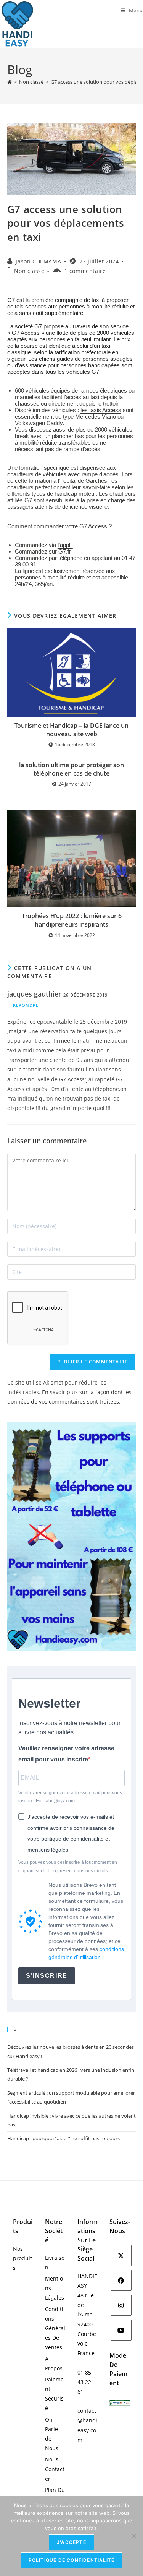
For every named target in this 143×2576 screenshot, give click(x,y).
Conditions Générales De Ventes (55, 2328)
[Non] (133, 2536)
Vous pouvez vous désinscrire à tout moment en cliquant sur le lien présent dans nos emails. (68, 1867)
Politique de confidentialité (72, 2560)
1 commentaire (85, 271)
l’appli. (65, 545)
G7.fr (65, 551)
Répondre (26, 1005)
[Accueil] (10, 82)
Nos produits (22, 2258)
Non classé (29, 271)
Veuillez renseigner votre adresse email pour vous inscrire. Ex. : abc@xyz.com (70, 1797)
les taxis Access (101, 410)
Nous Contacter (55, 2469)
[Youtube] (121, 2330)
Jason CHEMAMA (38, 261)
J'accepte (71, 2542)
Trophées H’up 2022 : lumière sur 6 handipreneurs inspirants (72, 920)
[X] (121, 2255)
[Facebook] (121, 2280)
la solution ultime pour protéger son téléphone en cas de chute (71, 769)
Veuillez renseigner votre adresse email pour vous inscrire (66, 1754)
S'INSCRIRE (47, 1976)
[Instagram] (121, 2305)
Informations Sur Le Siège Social (88, 2240)
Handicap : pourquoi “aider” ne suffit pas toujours (63, 2138)
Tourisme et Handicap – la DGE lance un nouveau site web (71, 730)
